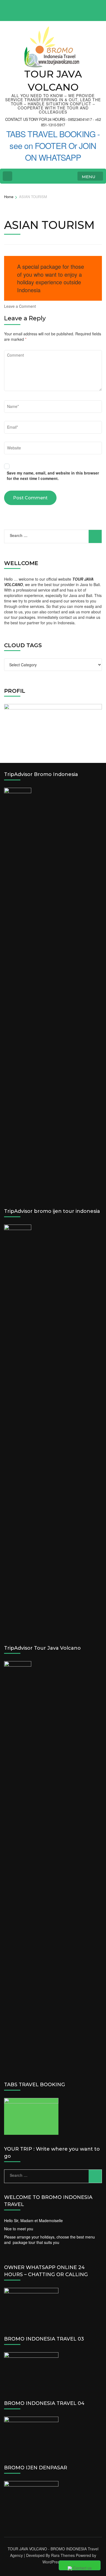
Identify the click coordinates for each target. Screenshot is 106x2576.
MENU (89, 177)
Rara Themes (63, 2555)
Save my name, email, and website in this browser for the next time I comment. (53, 476)
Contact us (82, 2568)
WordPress (52, 2562)
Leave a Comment (20, 306)
